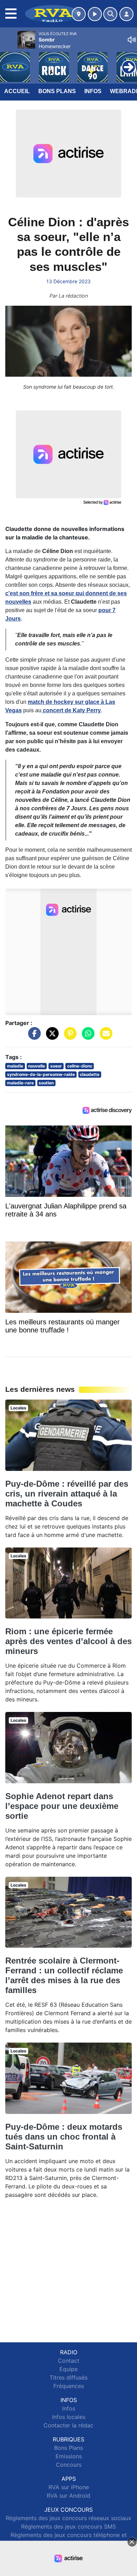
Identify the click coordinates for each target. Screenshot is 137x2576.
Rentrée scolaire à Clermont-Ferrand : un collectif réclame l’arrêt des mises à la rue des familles (64, 1975)
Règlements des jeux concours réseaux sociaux (68, 2518)
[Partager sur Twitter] (51, 1037)
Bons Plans (57, 91)
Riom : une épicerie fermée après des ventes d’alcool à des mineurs (68, 1641)
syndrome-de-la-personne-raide (41, 1074)
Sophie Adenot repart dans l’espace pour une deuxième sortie (62, 1806)
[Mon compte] (126, 14)
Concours (69, 2465)
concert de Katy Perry (71, 710)
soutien (46, 1083)
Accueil (17, 91)
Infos (93, 91)
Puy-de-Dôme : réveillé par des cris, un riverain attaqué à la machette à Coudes (67, 1494)
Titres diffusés (68, 2377)
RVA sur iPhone (69, 2487)
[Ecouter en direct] (95, 14)
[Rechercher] (110, 14)
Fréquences (69, 2386)
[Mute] (132, 40)
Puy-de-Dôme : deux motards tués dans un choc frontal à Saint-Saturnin (64, 2137)
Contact (69, 2361)
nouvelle (37, 1066)
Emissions (69, 2456)
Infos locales (69, 2417)
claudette (90, 1074)
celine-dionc (80, 1066)
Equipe (68, 2369)
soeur (56, 1066)
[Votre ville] (79, 14)
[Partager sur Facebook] (33, 1037)
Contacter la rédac (68, 2425)
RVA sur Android (68, 2496)
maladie (15, 1066)
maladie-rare (20, 1083)
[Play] (9, 62)
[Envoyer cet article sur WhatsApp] (86, 1037)
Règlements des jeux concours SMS (68, 2526)
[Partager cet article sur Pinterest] (68, 1037)
